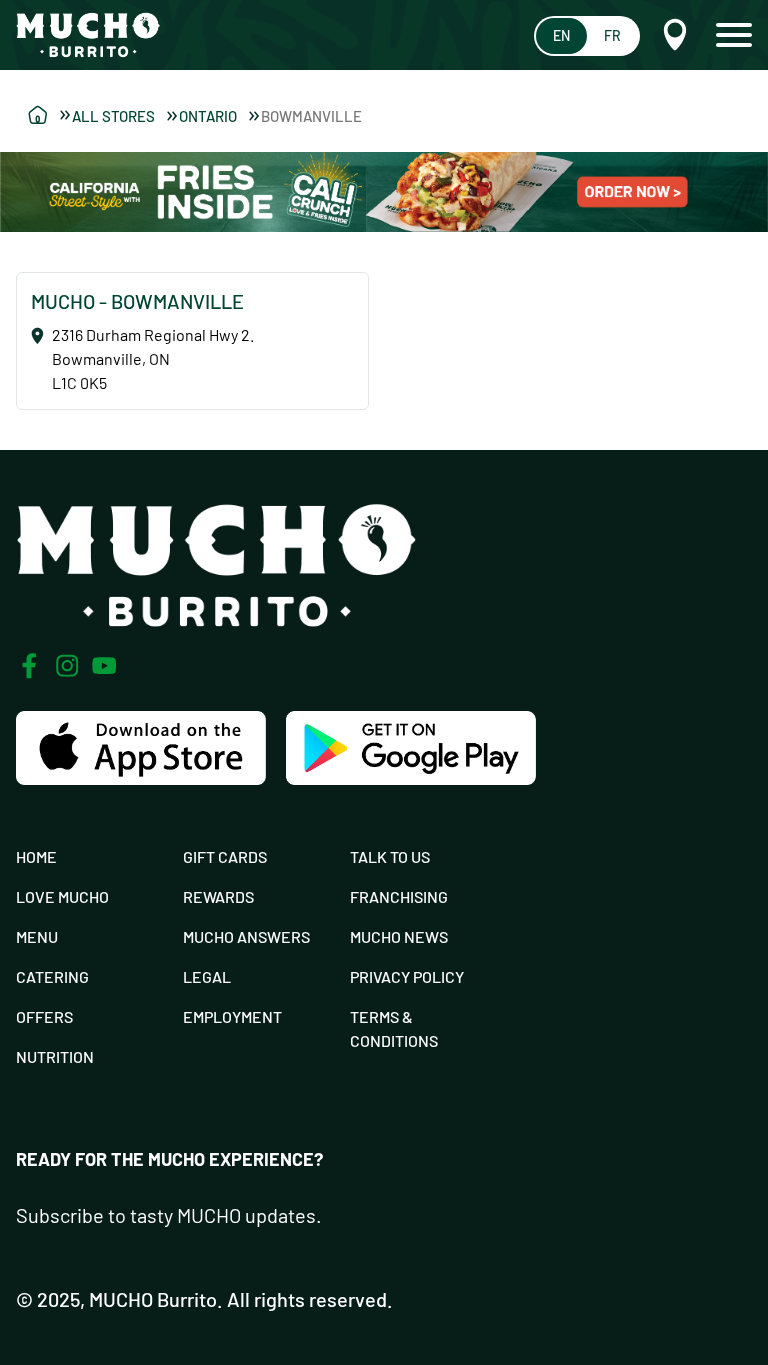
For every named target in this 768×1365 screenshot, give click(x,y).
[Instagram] (67, 666)
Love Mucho (62, 896)
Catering (52, 976)
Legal (207, 976)
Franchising (399, 896)
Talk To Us (390, 856)
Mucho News (399, 936)
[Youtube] (104, 665)
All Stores (113, 116)
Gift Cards (225, 856)
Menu (37, 936)
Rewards (218, 896)
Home (36, 856)
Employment (232, 1016)
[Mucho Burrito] (88, 35)
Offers (44, 1016)
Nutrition (55, 1056)
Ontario (208, 116)
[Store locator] (49, 115)
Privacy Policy (407, 976)
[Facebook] (29, 666)
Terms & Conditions (394, 1028)
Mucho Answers (246, 936)
